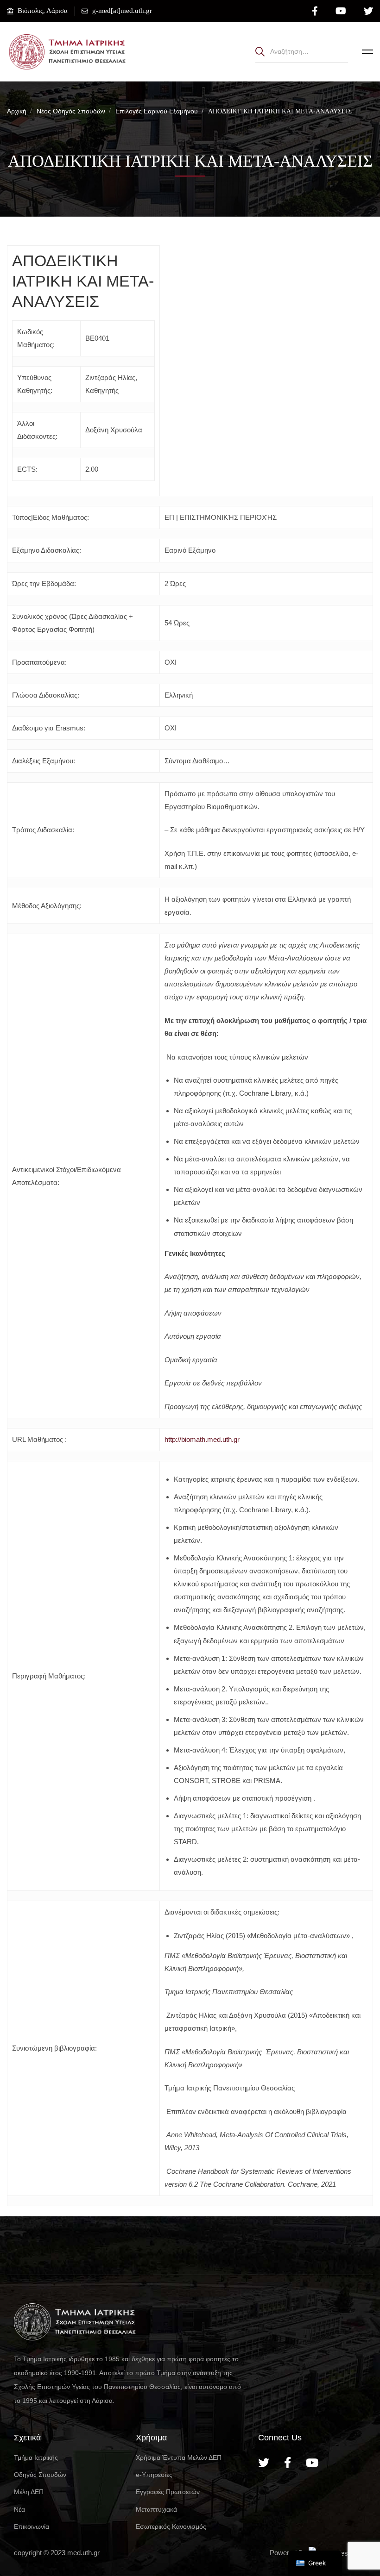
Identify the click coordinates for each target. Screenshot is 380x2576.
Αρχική (17, 111)
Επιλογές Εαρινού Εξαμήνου (157, 111)
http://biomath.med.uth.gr (202, 1439)
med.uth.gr (83, 2553)
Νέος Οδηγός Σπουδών (71, 111)
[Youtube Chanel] (312, 2463)
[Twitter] (264, 2463)
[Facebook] (288, 2463)
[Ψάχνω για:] (302, 51)
